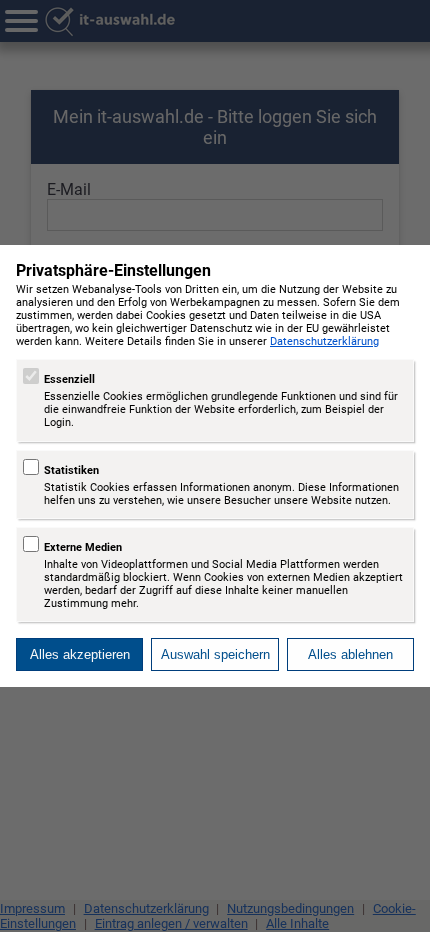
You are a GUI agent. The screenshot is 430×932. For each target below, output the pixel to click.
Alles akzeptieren (80, 654)
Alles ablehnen (350, 654)
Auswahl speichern (215, 654)
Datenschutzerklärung (324, 341)
